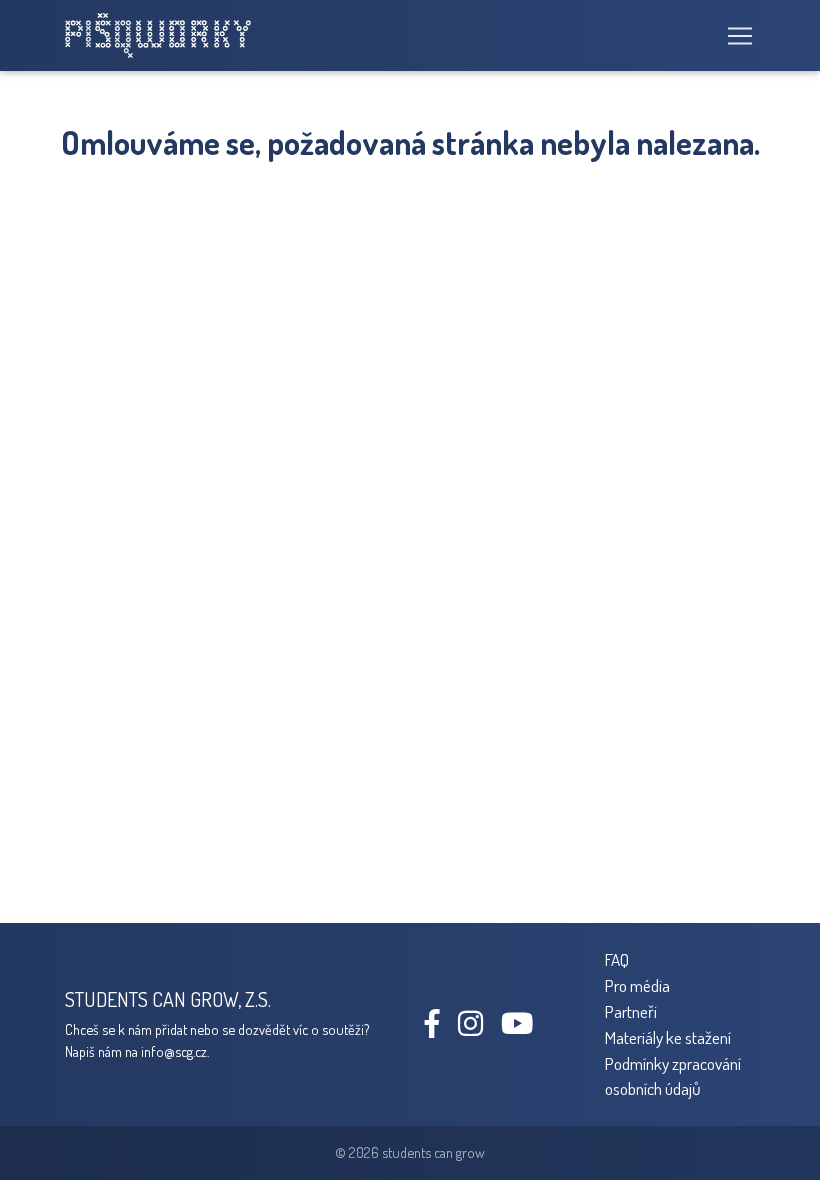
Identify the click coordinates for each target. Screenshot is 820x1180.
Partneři (631, 1011)
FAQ (617, 959)
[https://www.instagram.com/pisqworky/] (478, 1028)
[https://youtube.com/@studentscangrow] (524, 1028)
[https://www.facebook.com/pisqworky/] (440, 1028)
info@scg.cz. (175, 1051)
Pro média (637, 985)
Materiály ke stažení (668, 1037)
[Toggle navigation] (734, 36)
